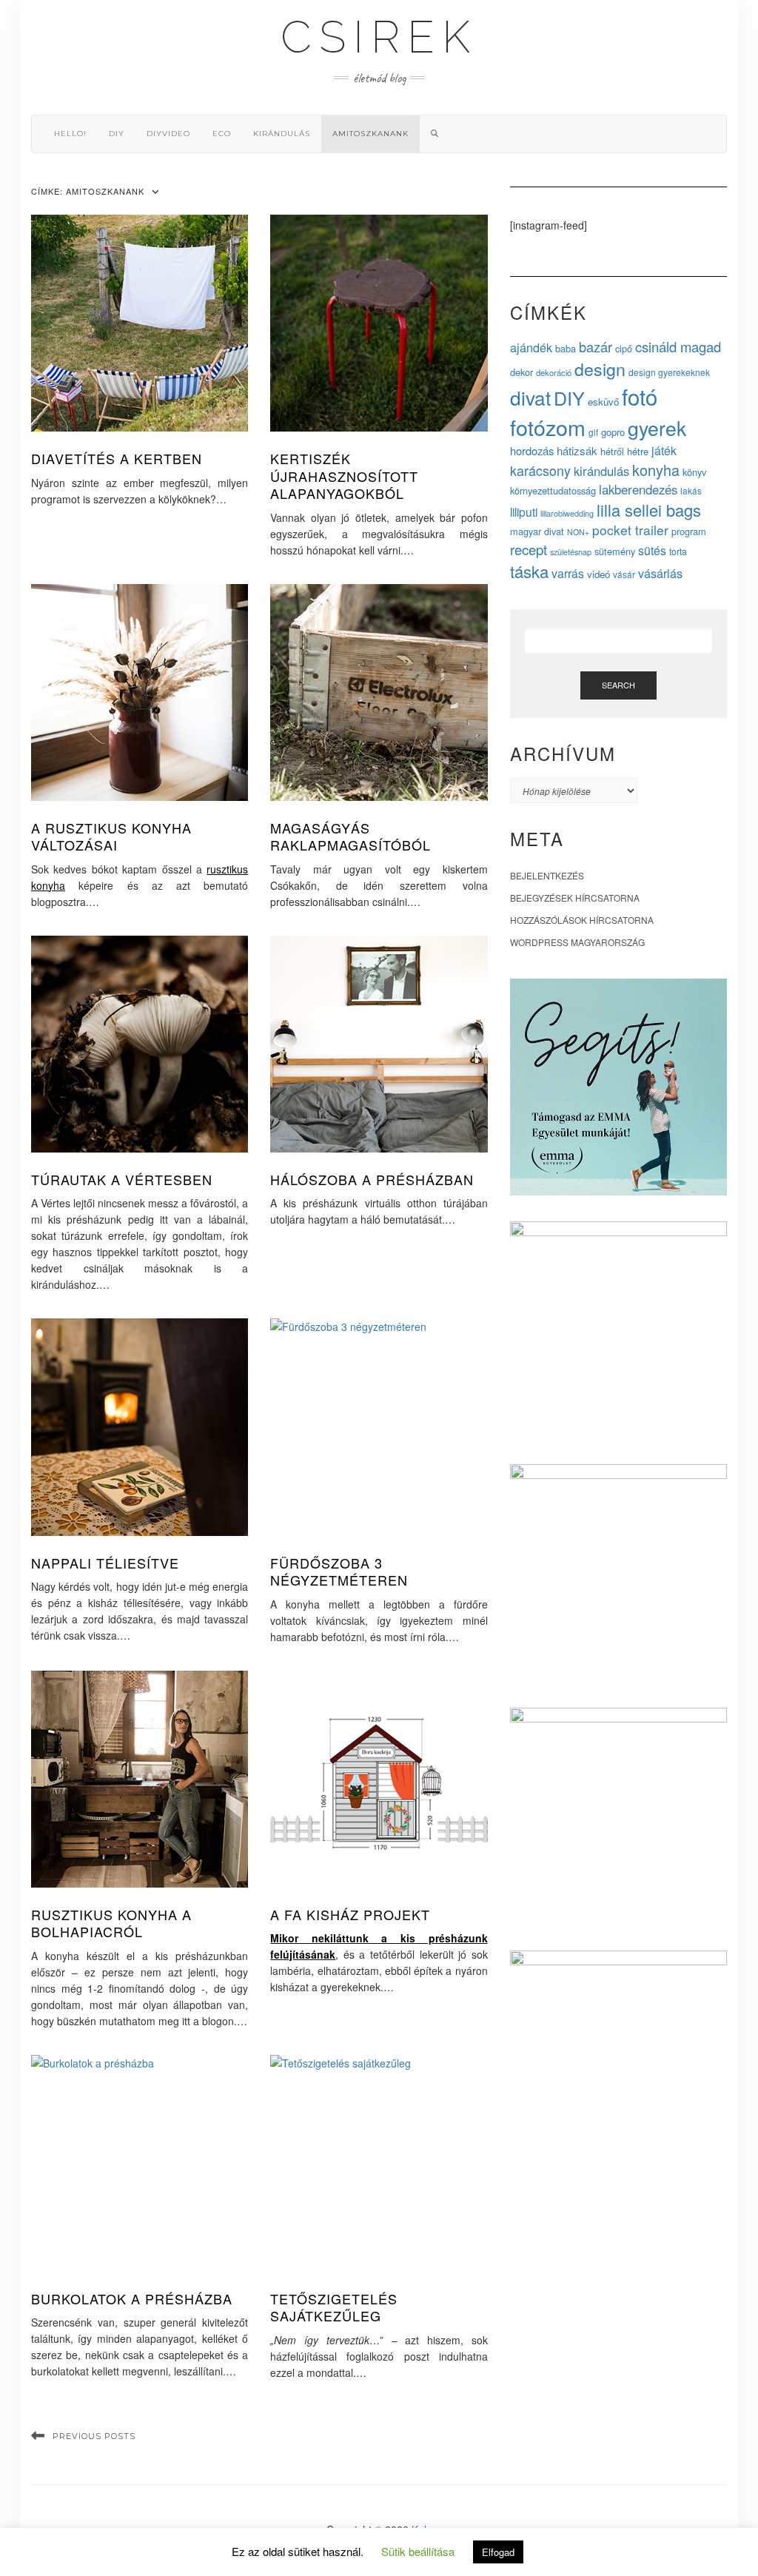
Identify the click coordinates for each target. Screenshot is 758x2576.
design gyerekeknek (669, 372)
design (600, 369)
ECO (222, 134)
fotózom (548, 427)
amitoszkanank (370, 134)
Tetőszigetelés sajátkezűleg (334, 2307)
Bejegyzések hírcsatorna (575, 898)
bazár (596, 346)
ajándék (531, 347)
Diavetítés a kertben (117, 458)
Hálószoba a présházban (372, 1179)
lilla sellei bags (649, 510)
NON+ (578, 532)
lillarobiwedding (567, 513)
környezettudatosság (553, 490)
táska (529, 571)
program (689, 531)
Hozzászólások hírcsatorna (582, 920)
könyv (694, 472)
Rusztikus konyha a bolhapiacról (111, 1923)
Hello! (70, 134)
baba (566, 348)
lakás (691, 490)
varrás (568, 573)
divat (530, 397)
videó (598, 574)
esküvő (603, 402)
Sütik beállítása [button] (418, 2551)
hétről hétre (624, 451)
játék (664, 450)
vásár (624, 574)
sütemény (615, 551)
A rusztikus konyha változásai (111, 836)
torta (678, 551)
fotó (640, 396)
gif (593, 432)
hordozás (532, 450)
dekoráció (554, 372)
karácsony (540, 470)
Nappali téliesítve (105, 1563)
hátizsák (577, 450)
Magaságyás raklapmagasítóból (351, 836)
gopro (613, 432)
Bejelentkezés (547, 875)
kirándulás (282, 134)
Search (618, 685)
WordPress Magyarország (577, 942)
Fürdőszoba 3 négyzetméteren (339, 1571)
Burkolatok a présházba (132, 2298)
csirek (379, 37)
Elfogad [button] (498, 2552)
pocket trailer (630, 530)
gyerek (657, 428)
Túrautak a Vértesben (122, 1179)
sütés (652, 550)
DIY (117, 134)
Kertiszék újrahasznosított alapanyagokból (344, 476)
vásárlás (660, 573)
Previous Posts (94, 2436)
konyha (656, 470)
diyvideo (168, 134)
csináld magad (678, 346)
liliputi (524, 511)
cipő (624, 348)
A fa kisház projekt (350, 1914)
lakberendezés (638, 489)
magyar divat (537, 531)
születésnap (571, 551)
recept (529, 549)
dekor (521, 372)
